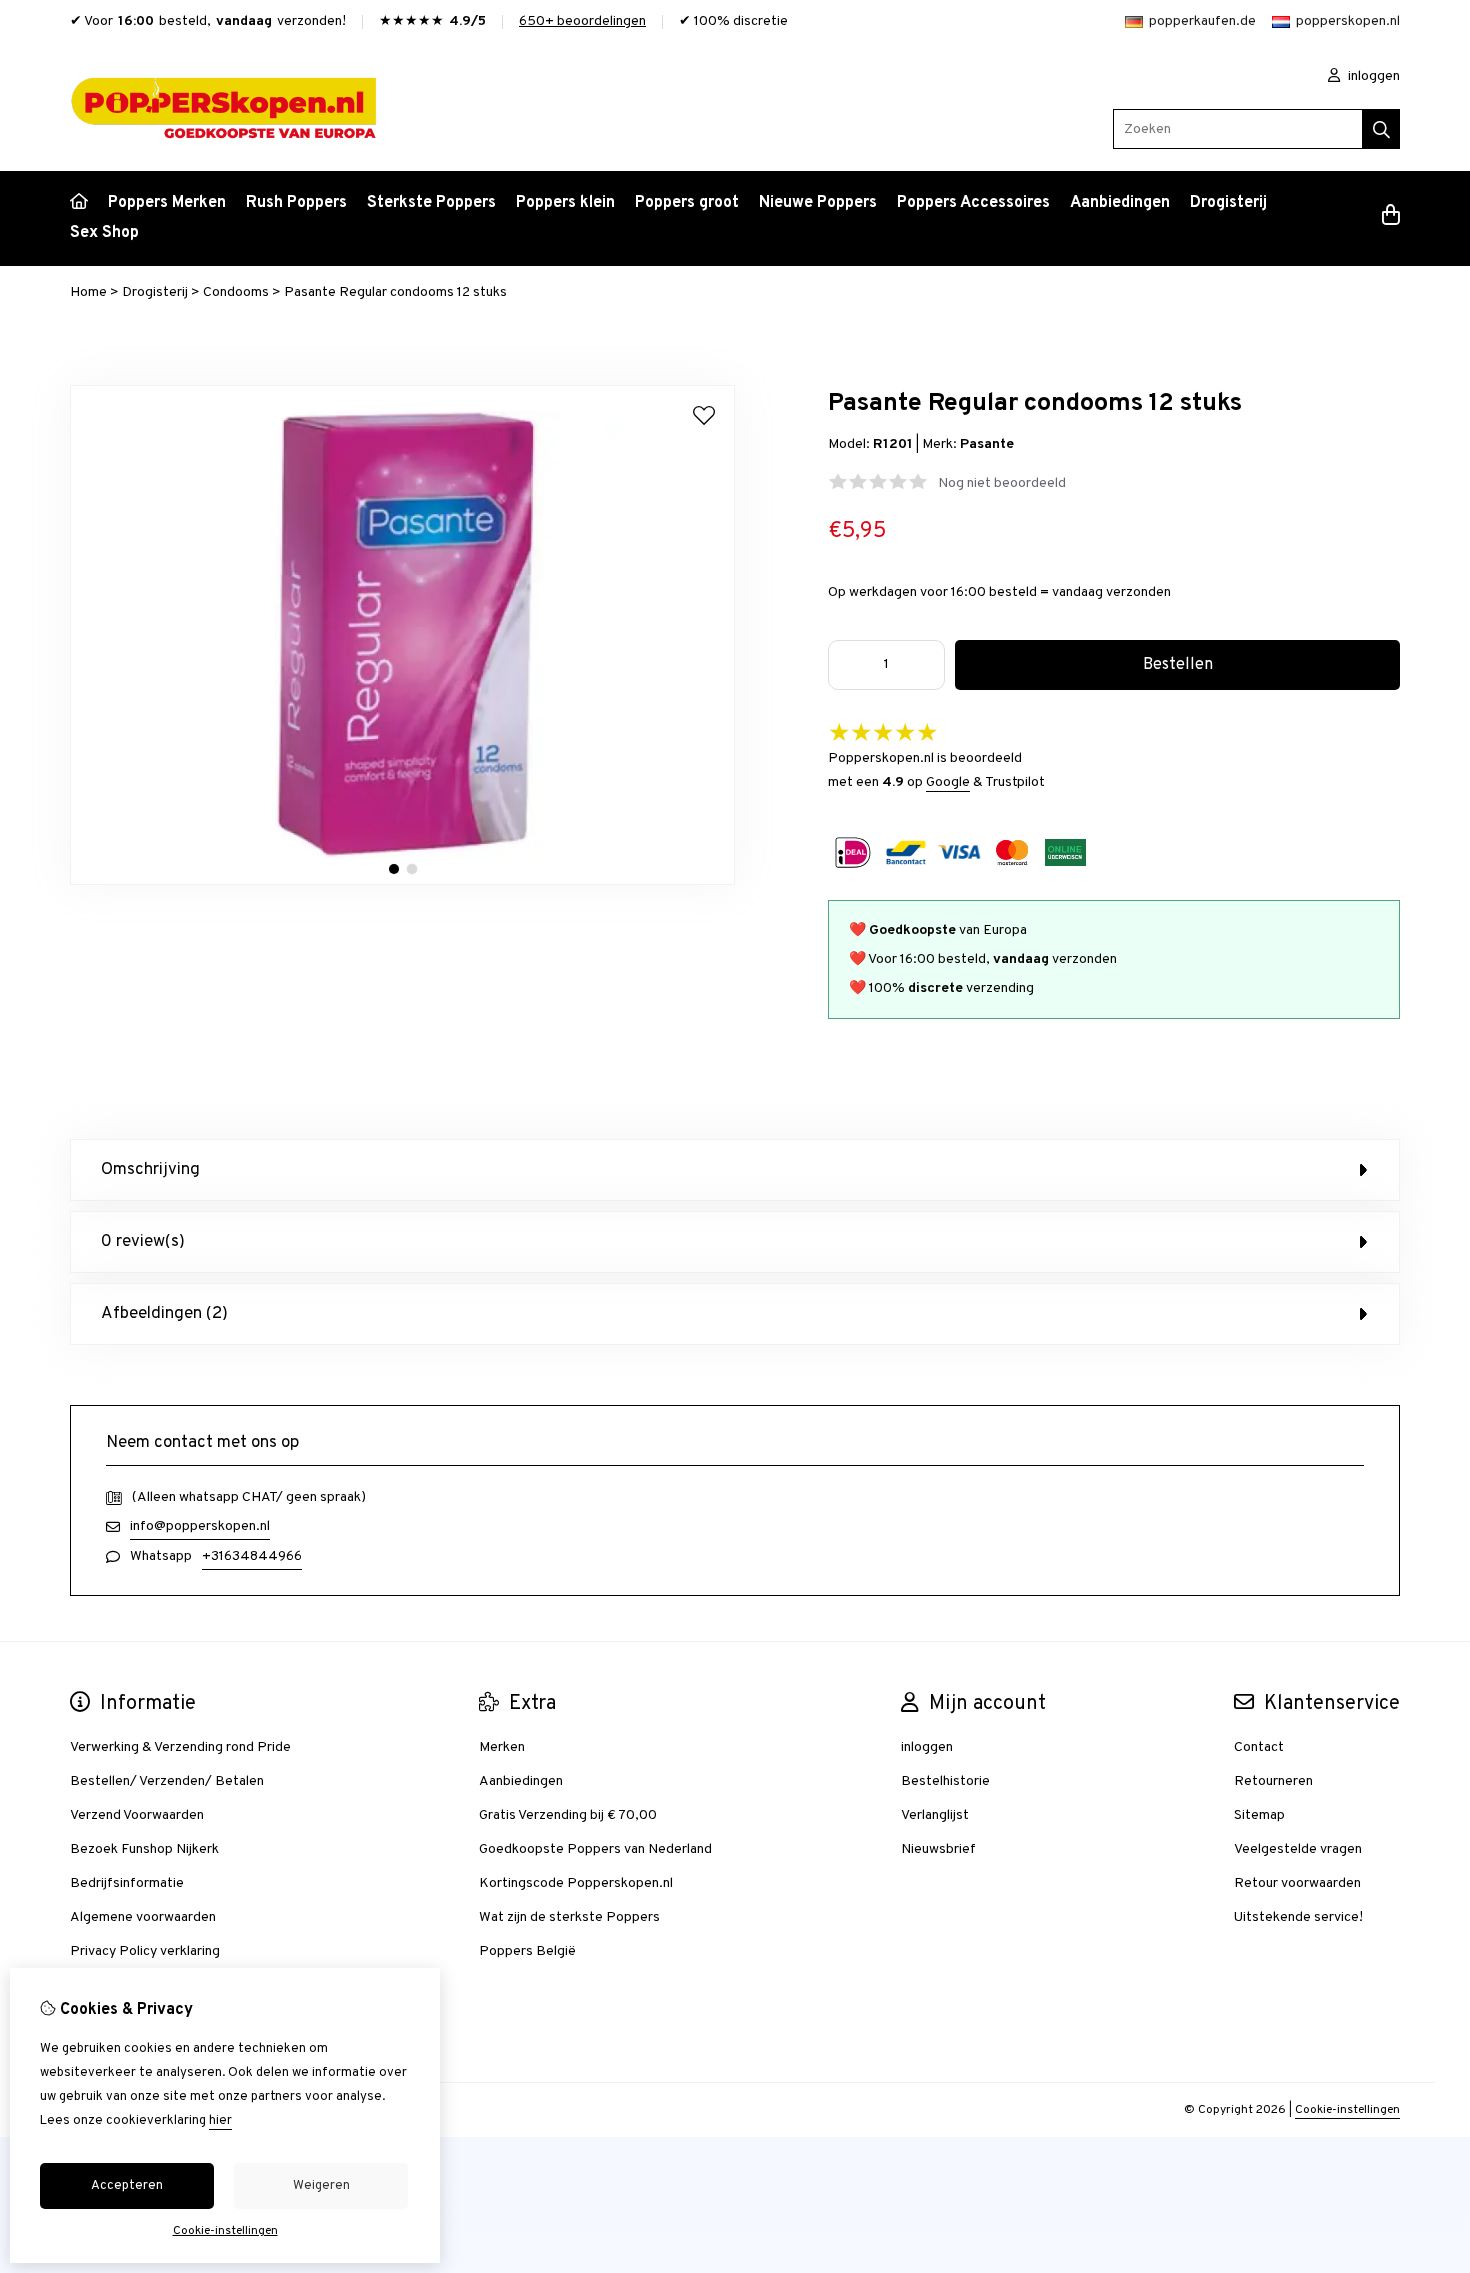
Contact (1259, 1747)
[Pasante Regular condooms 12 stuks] (402, 881)
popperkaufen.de (1202, 21)
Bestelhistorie (945, 1781)
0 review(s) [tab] (143, 1242)
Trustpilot (1015, 782)
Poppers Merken (167, 203)
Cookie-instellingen (1347, 2110)
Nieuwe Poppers (818, 203)
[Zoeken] (1381, 129)
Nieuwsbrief (938, 1849)
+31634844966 (252, 1556)
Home (88, 292)
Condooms (236, 292)
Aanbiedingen (1120, 203)
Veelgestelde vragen (1298, 1849)
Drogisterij (1228, 203)
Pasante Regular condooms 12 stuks (395, 292)
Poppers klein (565, 203)
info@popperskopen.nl (200, 1526)
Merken (502, 1747)
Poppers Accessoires (973, 203)
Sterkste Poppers (431, 203)
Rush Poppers (296, 203)
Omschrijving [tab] (150, 1170)
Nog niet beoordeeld (1002, 483)
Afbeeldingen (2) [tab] (164, 1314)
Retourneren (1273, 1781)
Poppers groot (687, 203)
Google (948, 782)
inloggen (1372, 76)
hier (220, 2121)
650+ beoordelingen (582, 21)
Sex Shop (104, 233)
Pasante (987, 444)
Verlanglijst (935, 1815)
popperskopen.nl (1348, 21)
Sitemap (1259, 1815)
